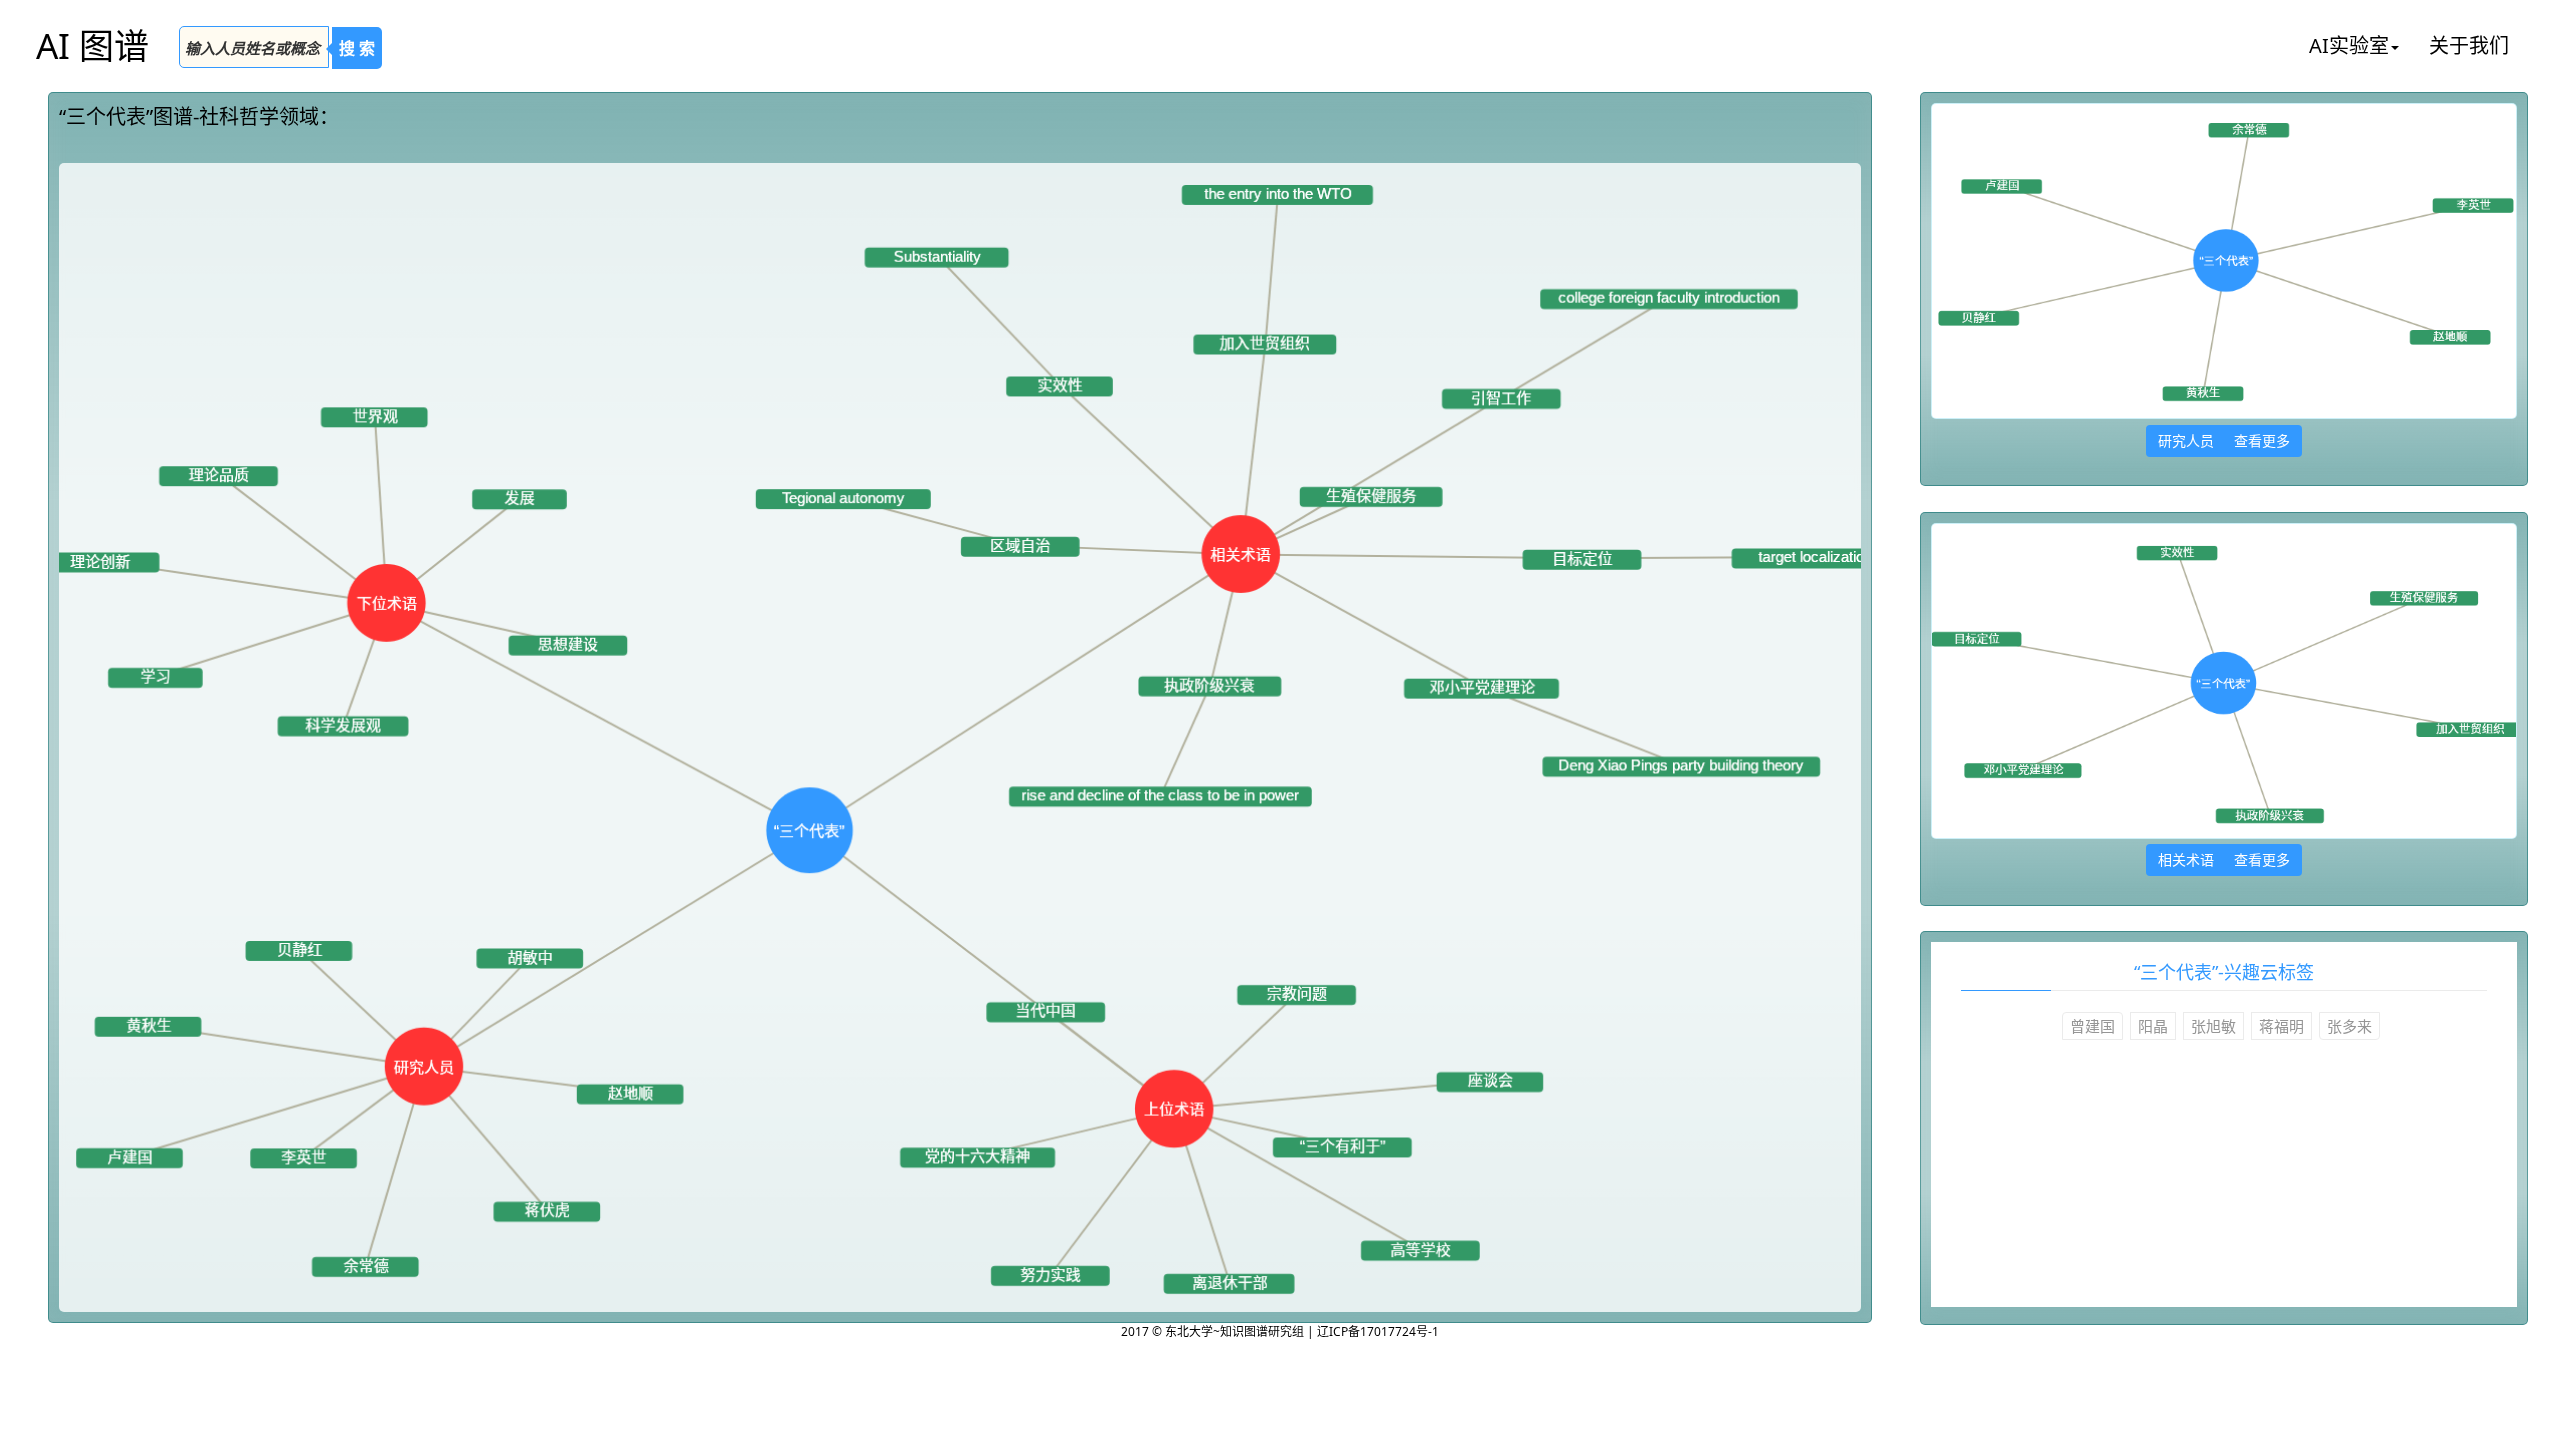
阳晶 (2153, 1026)
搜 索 (357, 48)
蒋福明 (2281, 1026)
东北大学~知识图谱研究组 (1236, 1331)
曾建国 (2092, 1026)
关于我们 (2469, 45)
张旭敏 (2213, 1026)
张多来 (2349, 1026)
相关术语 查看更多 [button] (2224, 859)
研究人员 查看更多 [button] (2224, 440)
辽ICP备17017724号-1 (1378, 1331)
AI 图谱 (92, 45)
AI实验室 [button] (2349, 45)
